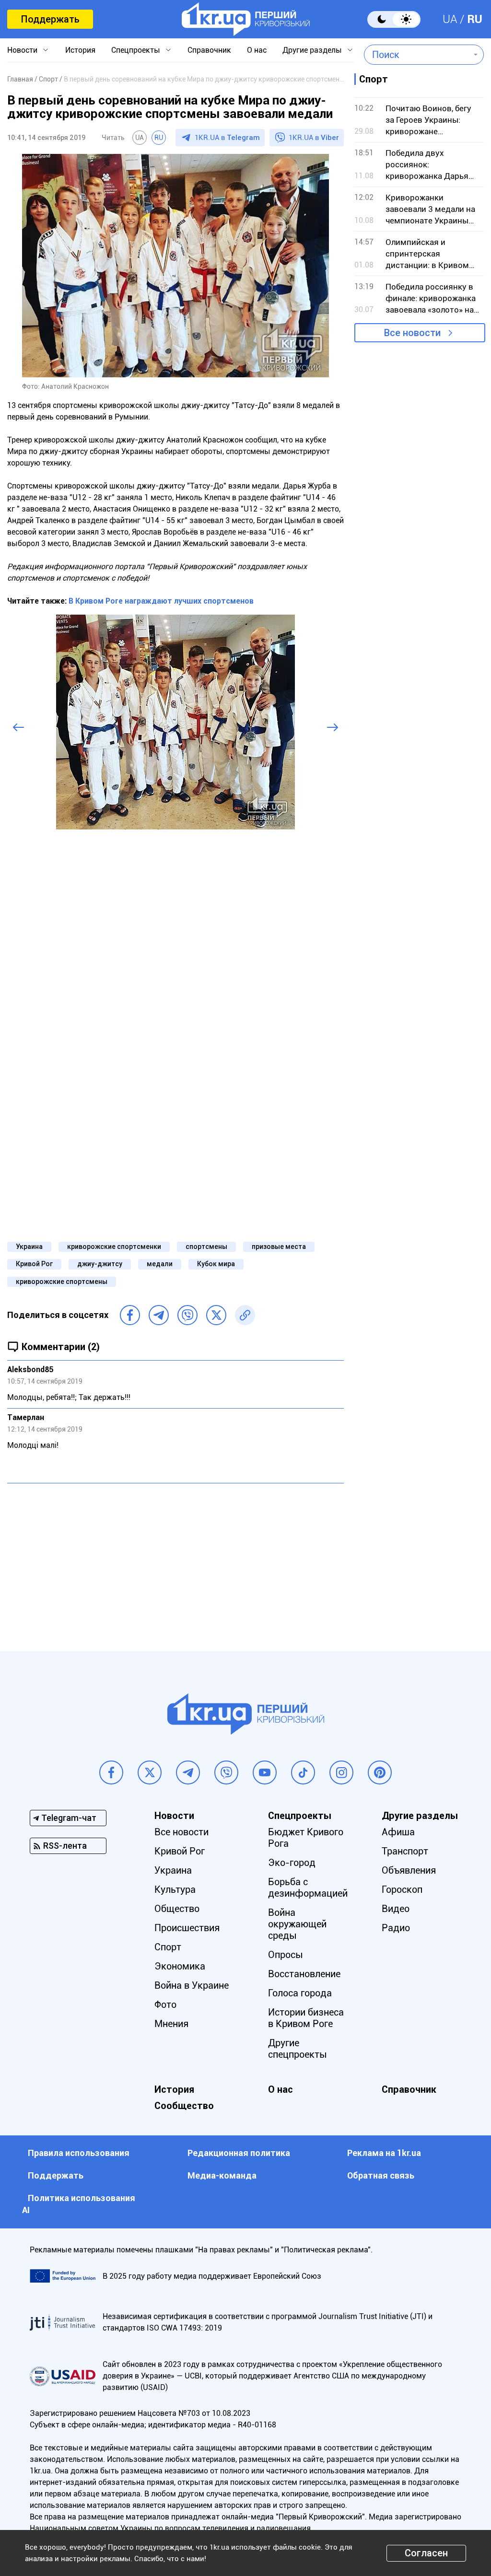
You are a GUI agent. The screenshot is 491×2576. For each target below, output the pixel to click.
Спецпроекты (136, 50)
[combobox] (417, 55)
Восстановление (304, 1974)
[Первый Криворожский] (246, 19)
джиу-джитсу (100, 1264)
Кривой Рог (34, 1264)
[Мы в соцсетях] (111, 1772)
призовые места (279, 1247)
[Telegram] (159, 1315)
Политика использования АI (79, 2204)
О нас (257, 50)
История (80, 50)
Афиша (398, 1832)
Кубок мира (216, 1264)
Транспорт (405, 1851)
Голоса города (300, 1993)
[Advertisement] (175, 1560)
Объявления (409, 1870)
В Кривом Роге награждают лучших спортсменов (161, 601)
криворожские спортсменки (114, 1247)
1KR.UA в (227, 138)
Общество (177, 1909)
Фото (165, 2005)
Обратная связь (381, 2175)
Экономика (180, 1966)
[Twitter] (216, 1315)
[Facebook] (130, 1315)
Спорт (168, 1947)
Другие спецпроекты (298, 2049)
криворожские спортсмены (62, 1282)
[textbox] (417, 55)
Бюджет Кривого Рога (306, 1838)
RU (475, 19)
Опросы (286, 1955)
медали (160, 1264)
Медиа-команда (222, 2175)
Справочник (209, 50)
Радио (396, 1928)
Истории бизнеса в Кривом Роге (306, 2018)
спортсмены (206, 1247)
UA (450, 19)
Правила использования (79, 2153)
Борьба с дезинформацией (308, 1888)
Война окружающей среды (297, 1924)
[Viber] (187, 1315)
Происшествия (187, 1928)
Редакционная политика (239, 2153)
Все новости (412, 333)
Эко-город (292, 1863)
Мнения (171, 2024)
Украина (29, 1247)
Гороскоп (402, 1889)
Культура (175, 1889)
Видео (396, 1909)
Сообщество (184, 2106)
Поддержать (50, 19)
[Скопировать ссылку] (245, 1315)
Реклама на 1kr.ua (384, 2153)
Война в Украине (192, 1985)
